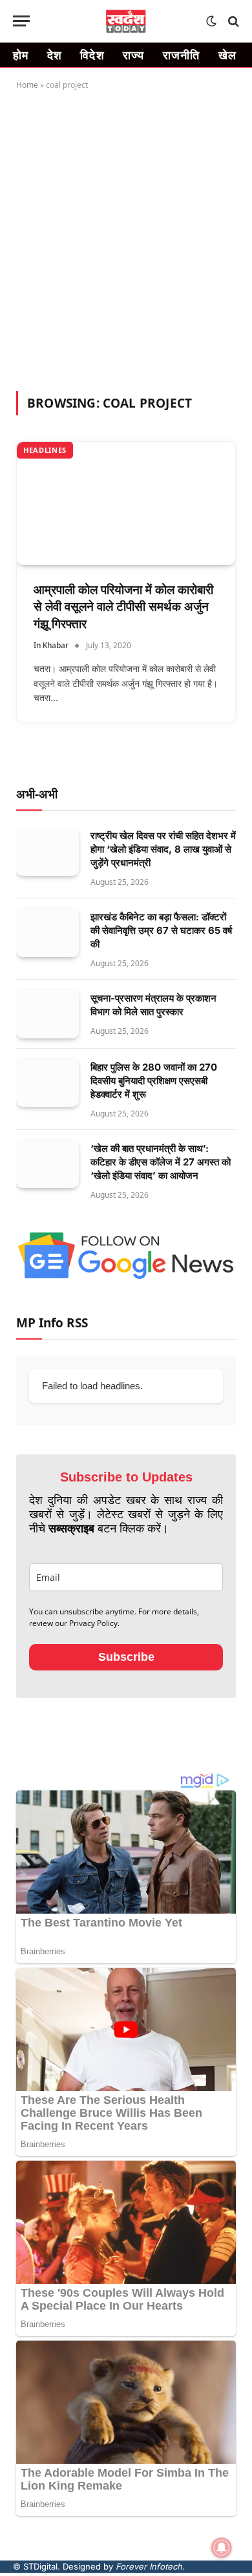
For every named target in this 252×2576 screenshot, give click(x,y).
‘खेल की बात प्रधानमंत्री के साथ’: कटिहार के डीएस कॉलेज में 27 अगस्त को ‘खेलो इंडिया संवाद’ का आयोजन (161, 1162)
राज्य (134, 55)
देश (55, 55)
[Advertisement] (126, 238)
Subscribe (126, 1657)
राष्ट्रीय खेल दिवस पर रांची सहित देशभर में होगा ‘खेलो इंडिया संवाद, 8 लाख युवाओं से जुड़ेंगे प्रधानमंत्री (163, 849)
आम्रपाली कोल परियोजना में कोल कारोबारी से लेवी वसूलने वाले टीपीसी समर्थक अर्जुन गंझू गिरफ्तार (123, 607)
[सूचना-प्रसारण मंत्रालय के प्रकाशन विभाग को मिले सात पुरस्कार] (47, 1014)
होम (21, 55)
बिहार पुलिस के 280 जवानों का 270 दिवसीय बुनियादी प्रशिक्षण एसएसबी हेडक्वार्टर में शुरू (154, 1081)
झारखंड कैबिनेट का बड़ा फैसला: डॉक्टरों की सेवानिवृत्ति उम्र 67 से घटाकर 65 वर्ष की (161, 930)
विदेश (92, 55)
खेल (228, 55)
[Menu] (21, 21)
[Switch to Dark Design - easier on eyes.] (211, 21)
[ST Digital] (126, 21)
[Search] (232, 21)
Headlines (45, 450)
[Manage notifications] (222, 2548)
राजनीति (182, 55)
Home (27, 85)
